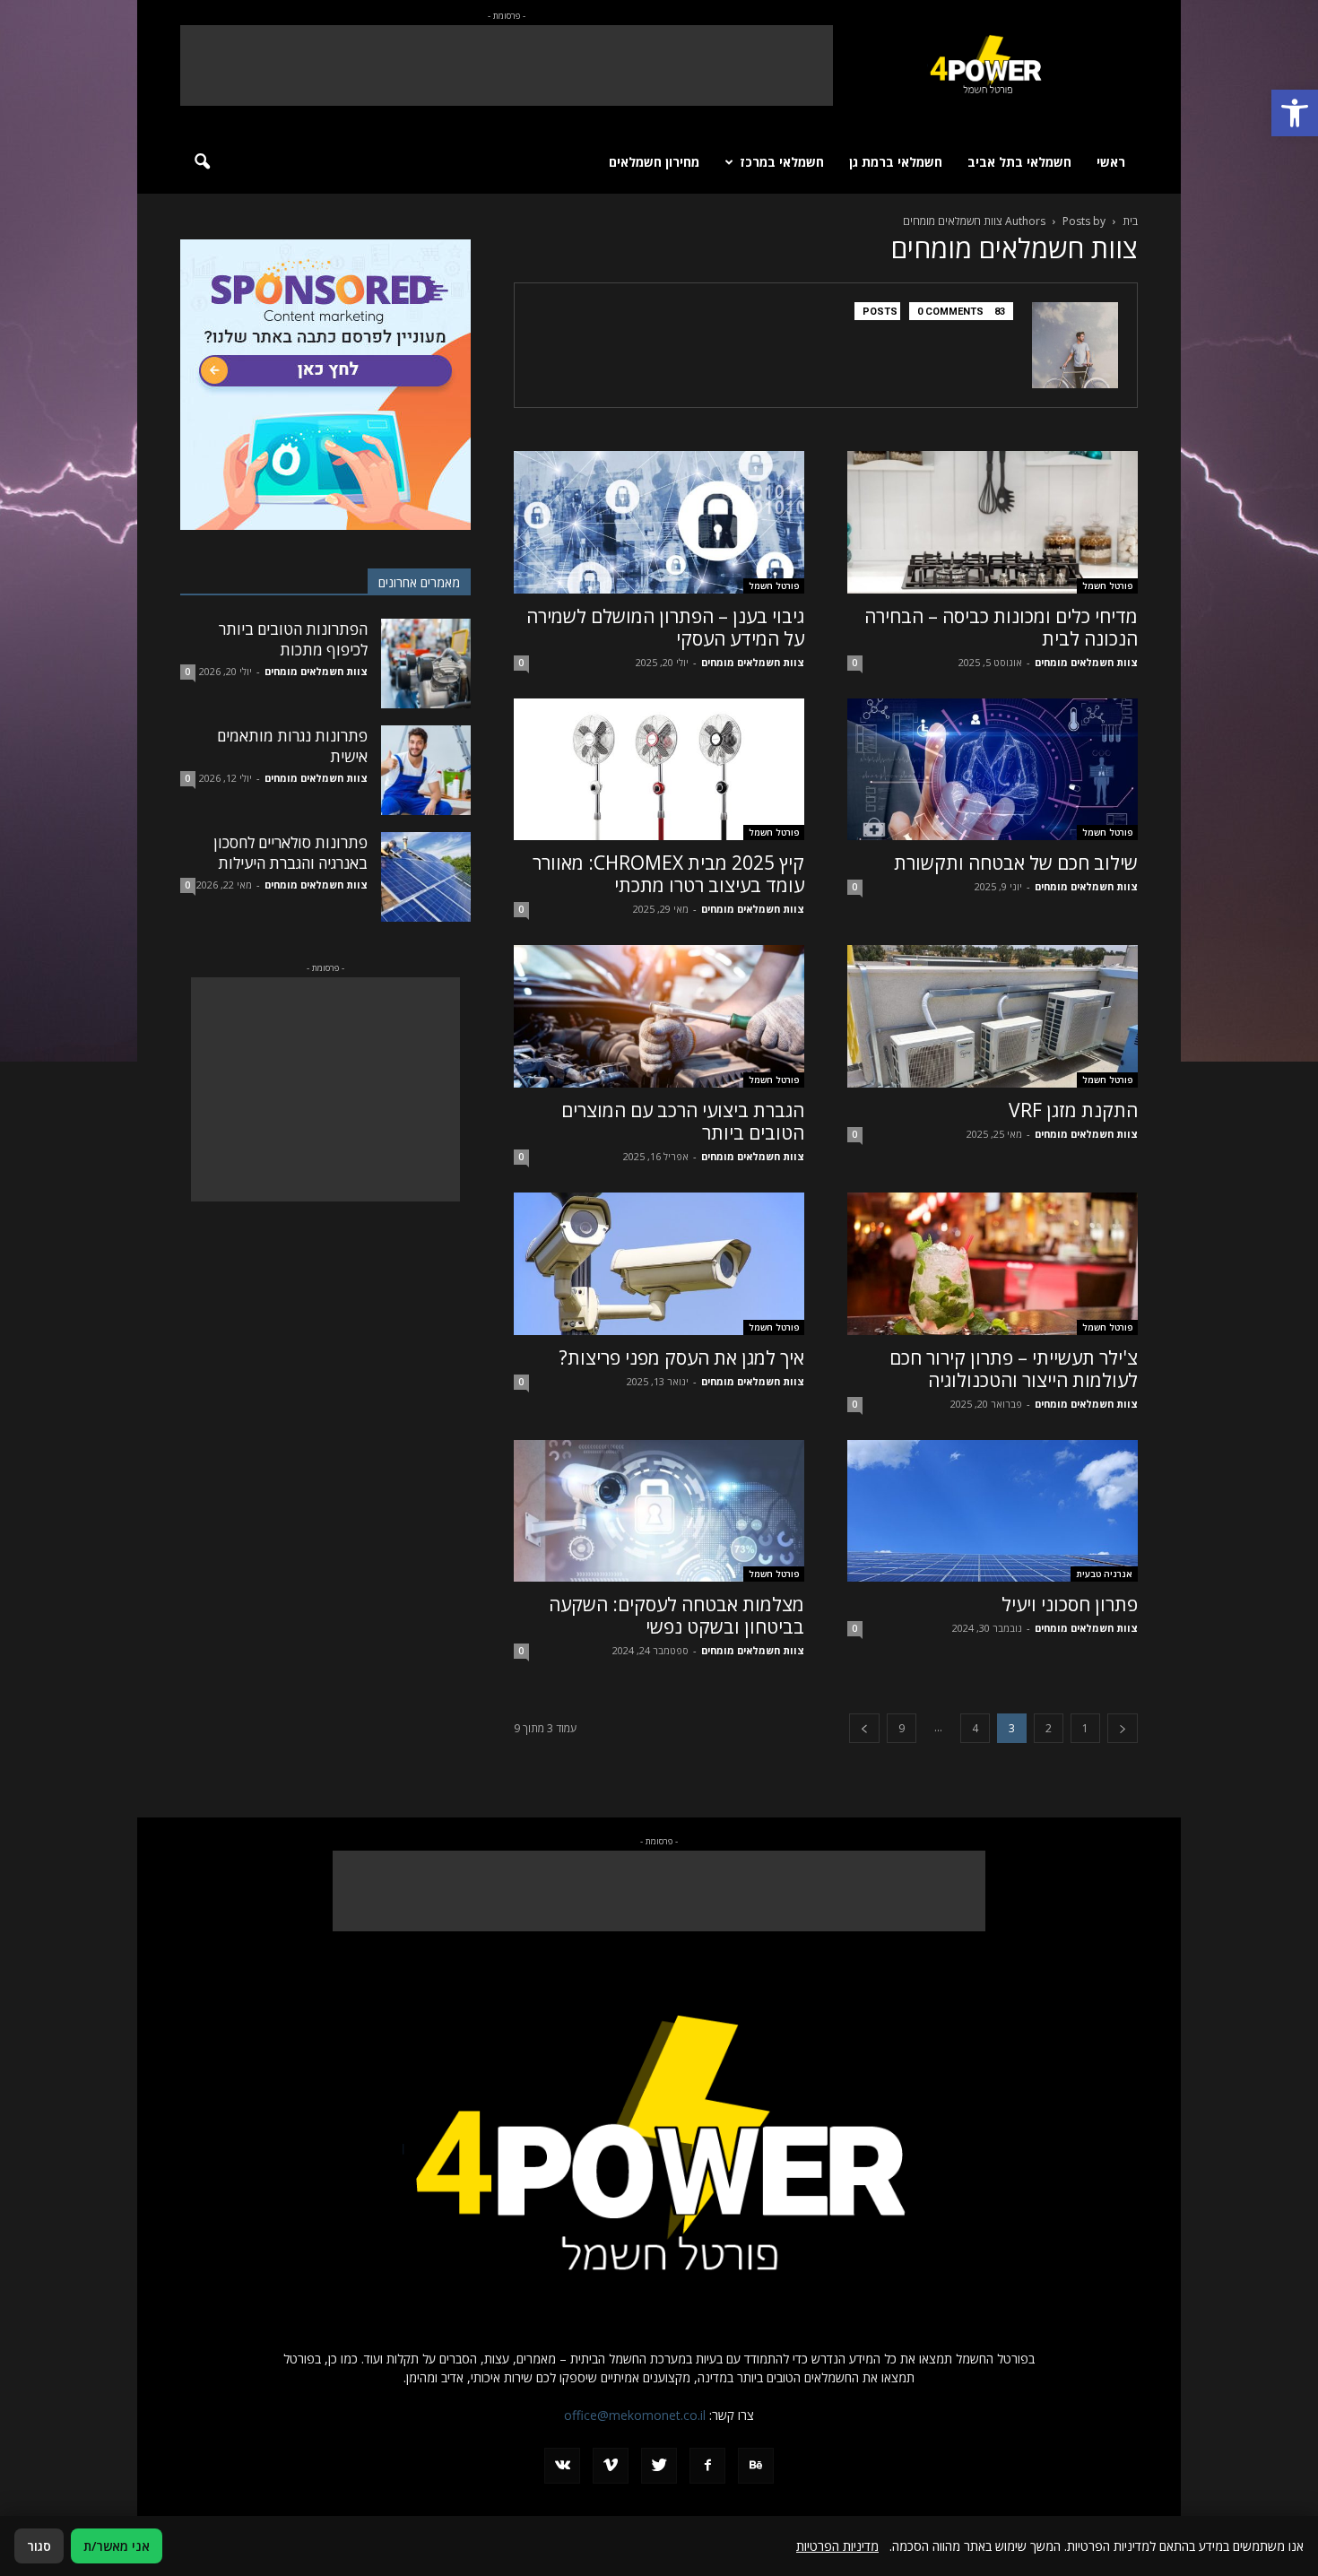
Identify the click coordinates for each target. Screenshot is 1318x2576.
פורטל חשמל (1107, 585)
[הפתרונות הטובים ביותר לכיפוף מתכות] (426, 664)
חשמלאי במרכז (782, 162)
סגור (39, 2546)
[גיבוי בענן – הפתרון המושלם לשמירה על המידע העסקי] (659, 522)
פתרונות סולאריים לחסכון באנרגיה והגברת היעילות (290, 853)
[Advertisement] (507, 65)
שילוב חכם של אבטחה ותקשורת (1016, 863)
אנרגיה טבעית (1104, 1574)
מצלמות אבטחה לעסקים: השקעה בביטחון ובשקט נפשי (676, 1615)
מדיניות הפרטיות (837, 2546)
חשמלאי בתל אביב (1019, 162)
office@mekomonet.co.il (635, 2415)
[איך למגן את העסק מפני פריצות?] (659, 1264)
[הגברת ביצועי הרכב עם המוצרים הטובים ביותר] (659, 1016)
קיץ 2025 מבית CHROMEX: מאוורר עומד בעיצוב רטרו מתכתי (668, 874)
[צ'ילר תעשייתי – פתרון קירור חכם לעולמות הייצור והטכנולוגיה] (993, 1264)
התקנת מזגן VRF (1073, 1110)
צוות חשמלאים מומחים (1086, 662)
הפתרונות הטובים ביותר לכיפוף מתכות (293, 639)
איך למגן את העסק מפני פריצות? (682, 1357)
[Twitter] (659, 2466)
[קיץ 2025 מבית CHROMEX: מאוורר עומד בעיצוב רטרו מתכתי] (659, 770)
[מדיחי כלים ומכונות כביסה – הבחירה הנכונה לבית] (993, 522)
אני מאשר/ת (117, 2546)
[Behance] (756, 2466)
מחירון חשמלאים (654, 162)
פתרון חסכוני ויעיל (1070, 1604)
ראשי (1111, 162)
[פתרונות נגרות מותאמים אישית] (426, 770)
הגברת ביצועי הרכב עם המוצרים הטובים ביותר (683, 1121)
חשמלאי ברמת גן (896, 162)
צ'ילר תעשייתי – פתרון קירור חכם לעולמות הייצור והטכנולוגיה (1014, 1369)
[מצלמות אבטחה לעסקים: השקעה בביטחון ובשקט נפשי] (659, 1511)
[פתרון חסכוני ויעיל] (993, 1511)
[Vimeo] (611, 2466)
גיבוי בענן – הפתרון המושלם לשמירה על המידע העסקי (665, 627)
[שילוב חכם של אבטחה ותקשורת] (993, 770)
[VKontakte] (562, 2466)
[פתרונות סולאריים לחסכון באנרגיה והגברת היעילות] (426, 877)
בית (1130, 221)
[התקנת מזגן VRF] (993, 1016)
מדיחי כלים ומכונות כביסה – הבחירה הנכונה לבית (1001, 627)
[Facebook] (707, 2466)
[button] (1295, 113)
